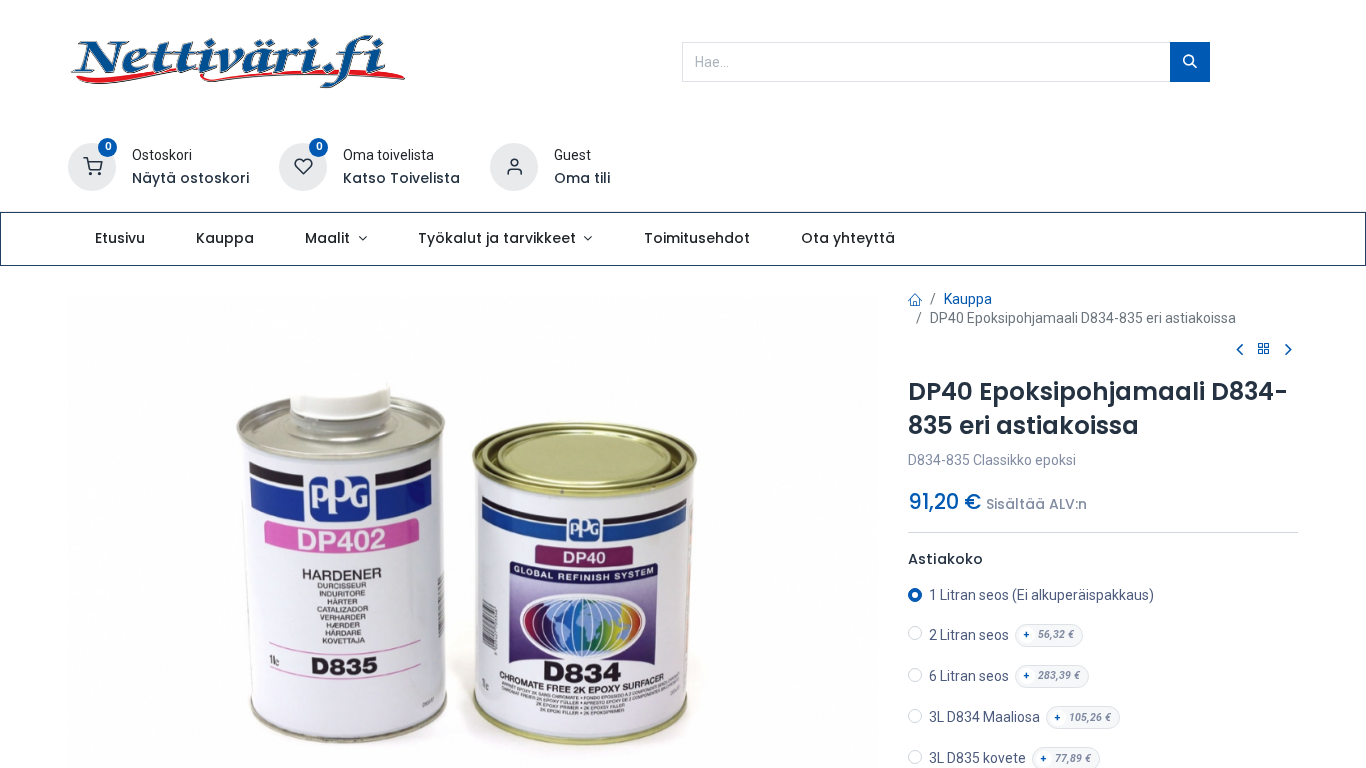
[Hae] (1190, 62)
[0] (92, 166)
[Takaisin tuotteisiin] (1264, 349)
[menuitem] (119, 239)
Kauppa (968, 299)
